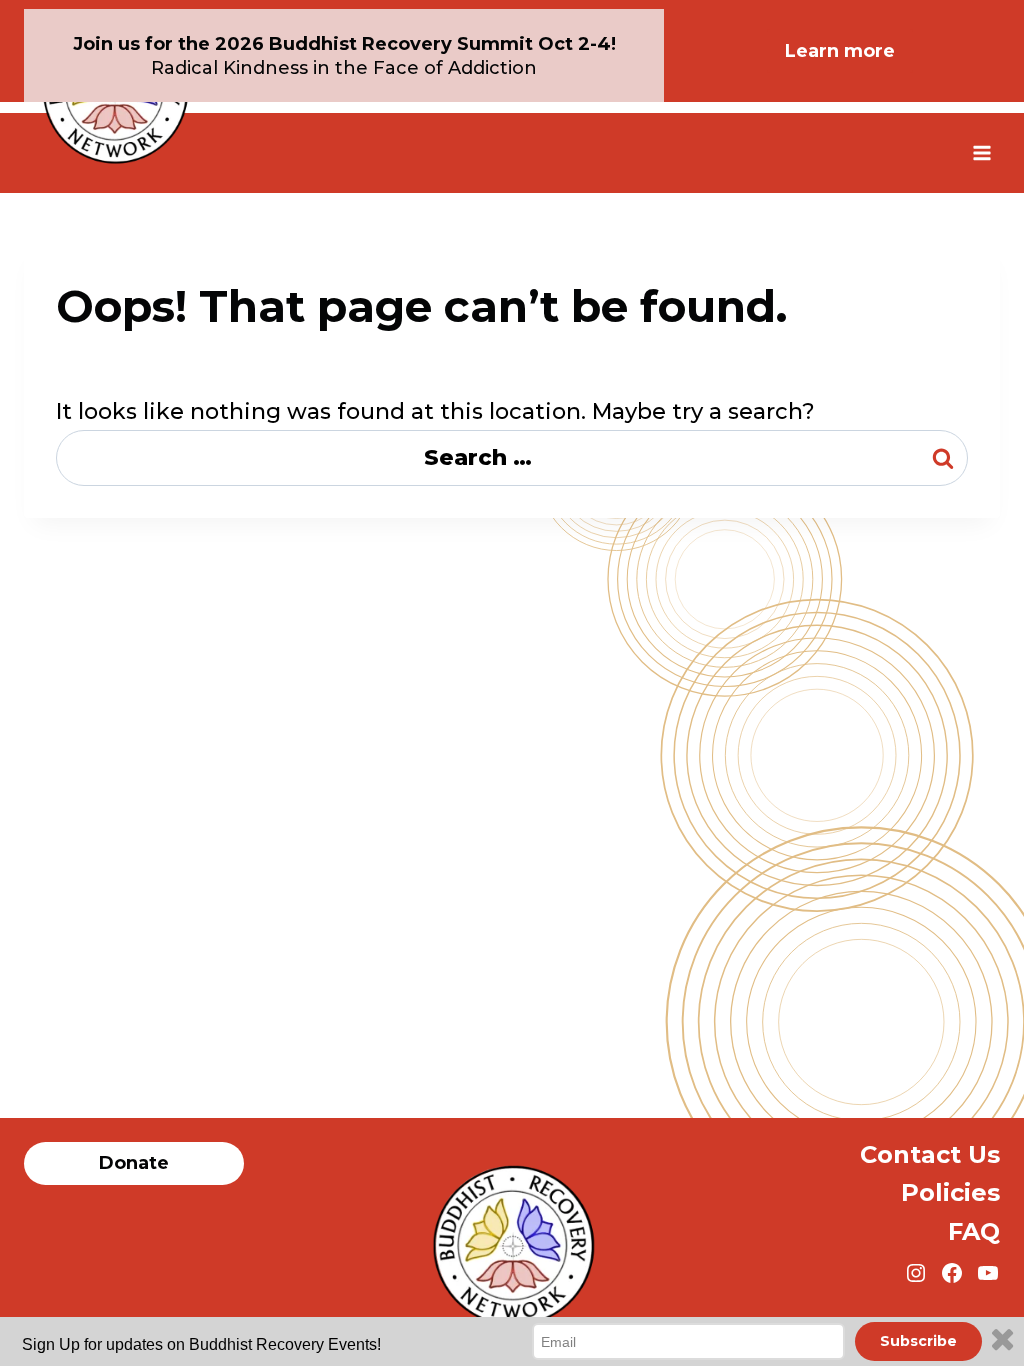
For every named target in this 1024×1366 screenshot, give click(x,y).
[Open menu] (981, 152)
